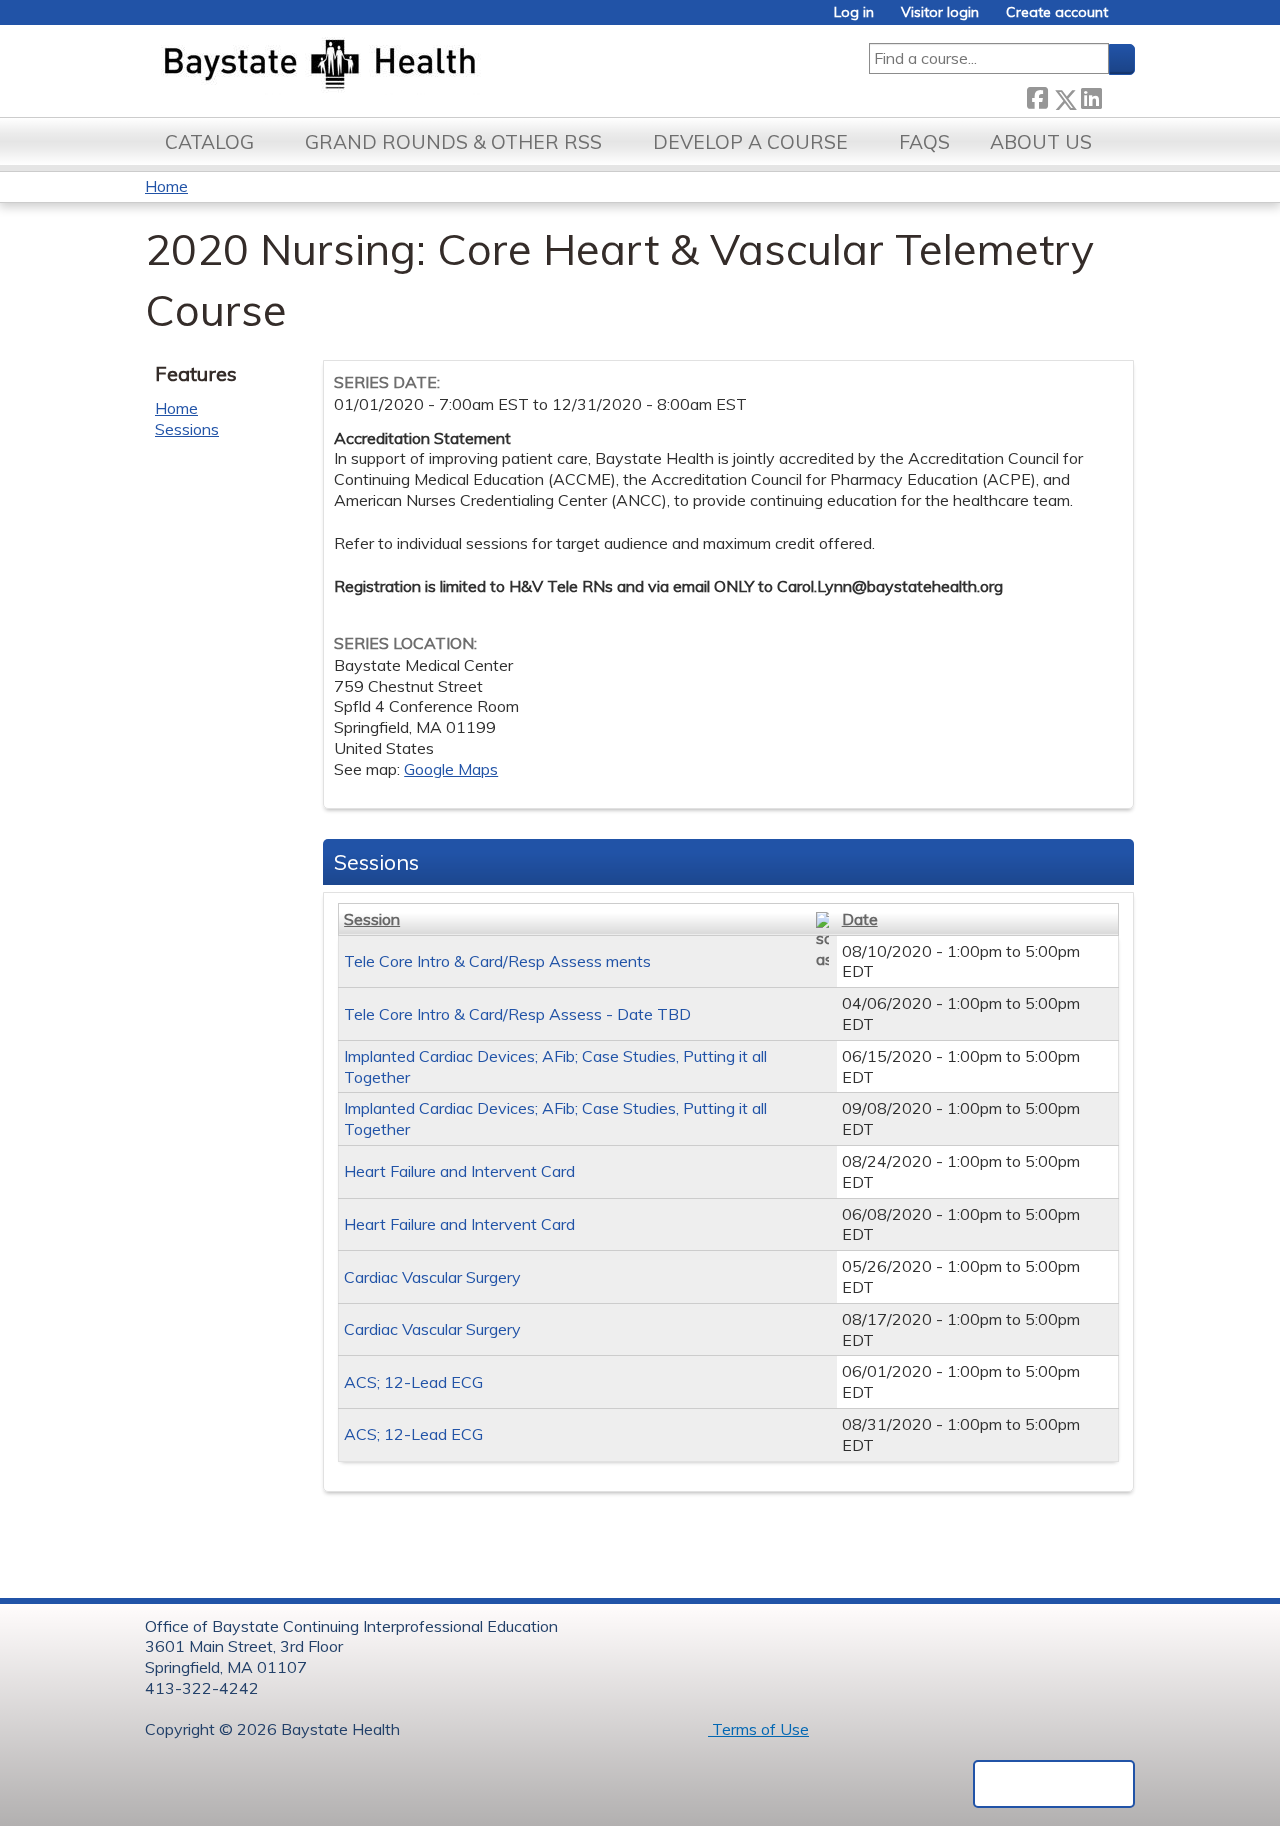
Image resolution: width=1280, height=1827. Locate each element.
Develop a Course (750, 142)
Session (372, 919)
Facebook (1037, 95)
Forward (1118, 95)
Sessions (187, 429)
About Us (1041, 142)
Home (166, 186)
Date (860, 919)
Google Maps (451, 769)
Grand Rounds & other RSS (453, 142)
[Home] (413, 66)
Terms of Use (758, 1729)
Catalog (209, 142)
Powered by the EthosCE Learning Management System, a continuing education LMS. (1054, 1784)
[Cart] (1129, 19)
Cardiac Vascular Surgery (432, 1277)
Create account (1057, 12)
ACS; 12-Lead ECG (413, 1382)
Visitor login (940, 12)
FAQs (924, 142)
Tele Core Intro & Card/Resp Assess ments (497, 961)
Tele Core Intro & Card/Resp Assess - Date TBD (517, 1014)
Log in (854, 12)
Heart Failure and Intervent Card (459, 1171)
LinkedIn (1091, 95)
